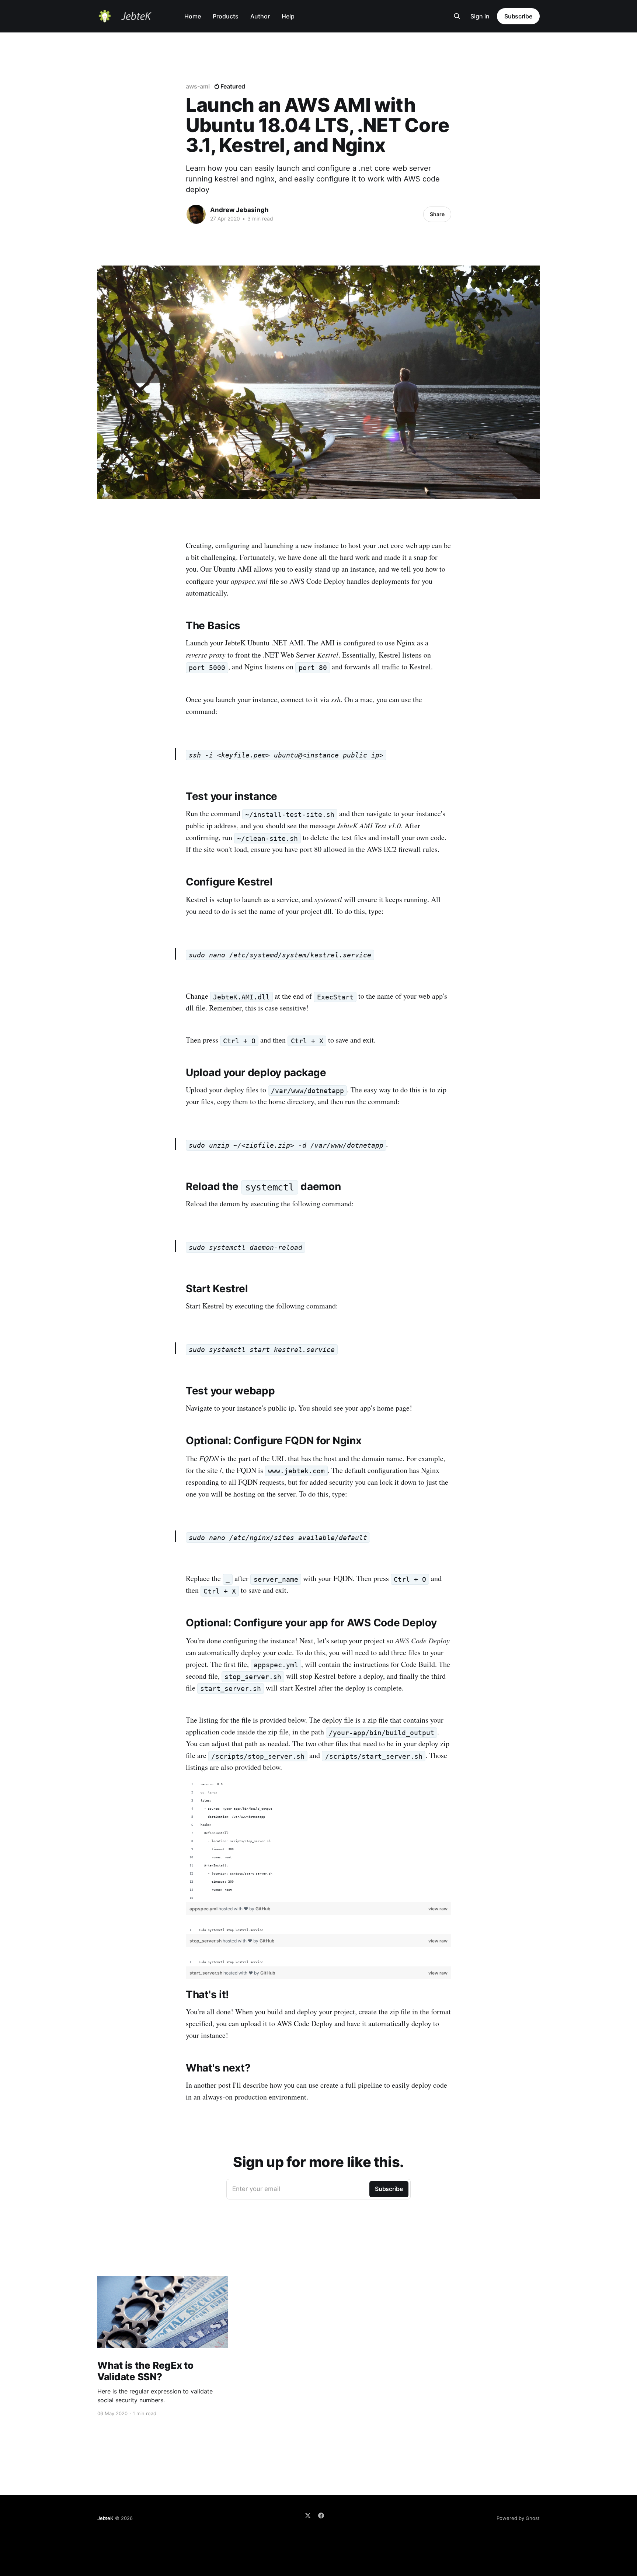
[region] (318, 1841)
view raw (438, 1909)
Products (226, 16)
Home (193, 16)
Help (288, 16)
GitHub (263, 1909)
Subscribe (518, 16)
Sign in (480, 16)
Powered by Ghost (518, 2518)
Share (437, 214)
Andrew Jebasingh (239, 210)
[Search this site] (457, 16)
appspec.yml (204, 1909)
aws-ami (198, 86)
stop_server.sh (206, 1941)
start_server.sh (206, 1973)
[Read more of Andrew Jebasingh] (196, 214)
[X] (308, 2516)
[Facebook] (321, 2516)
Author (260, 16)
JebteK (105, 2518)
